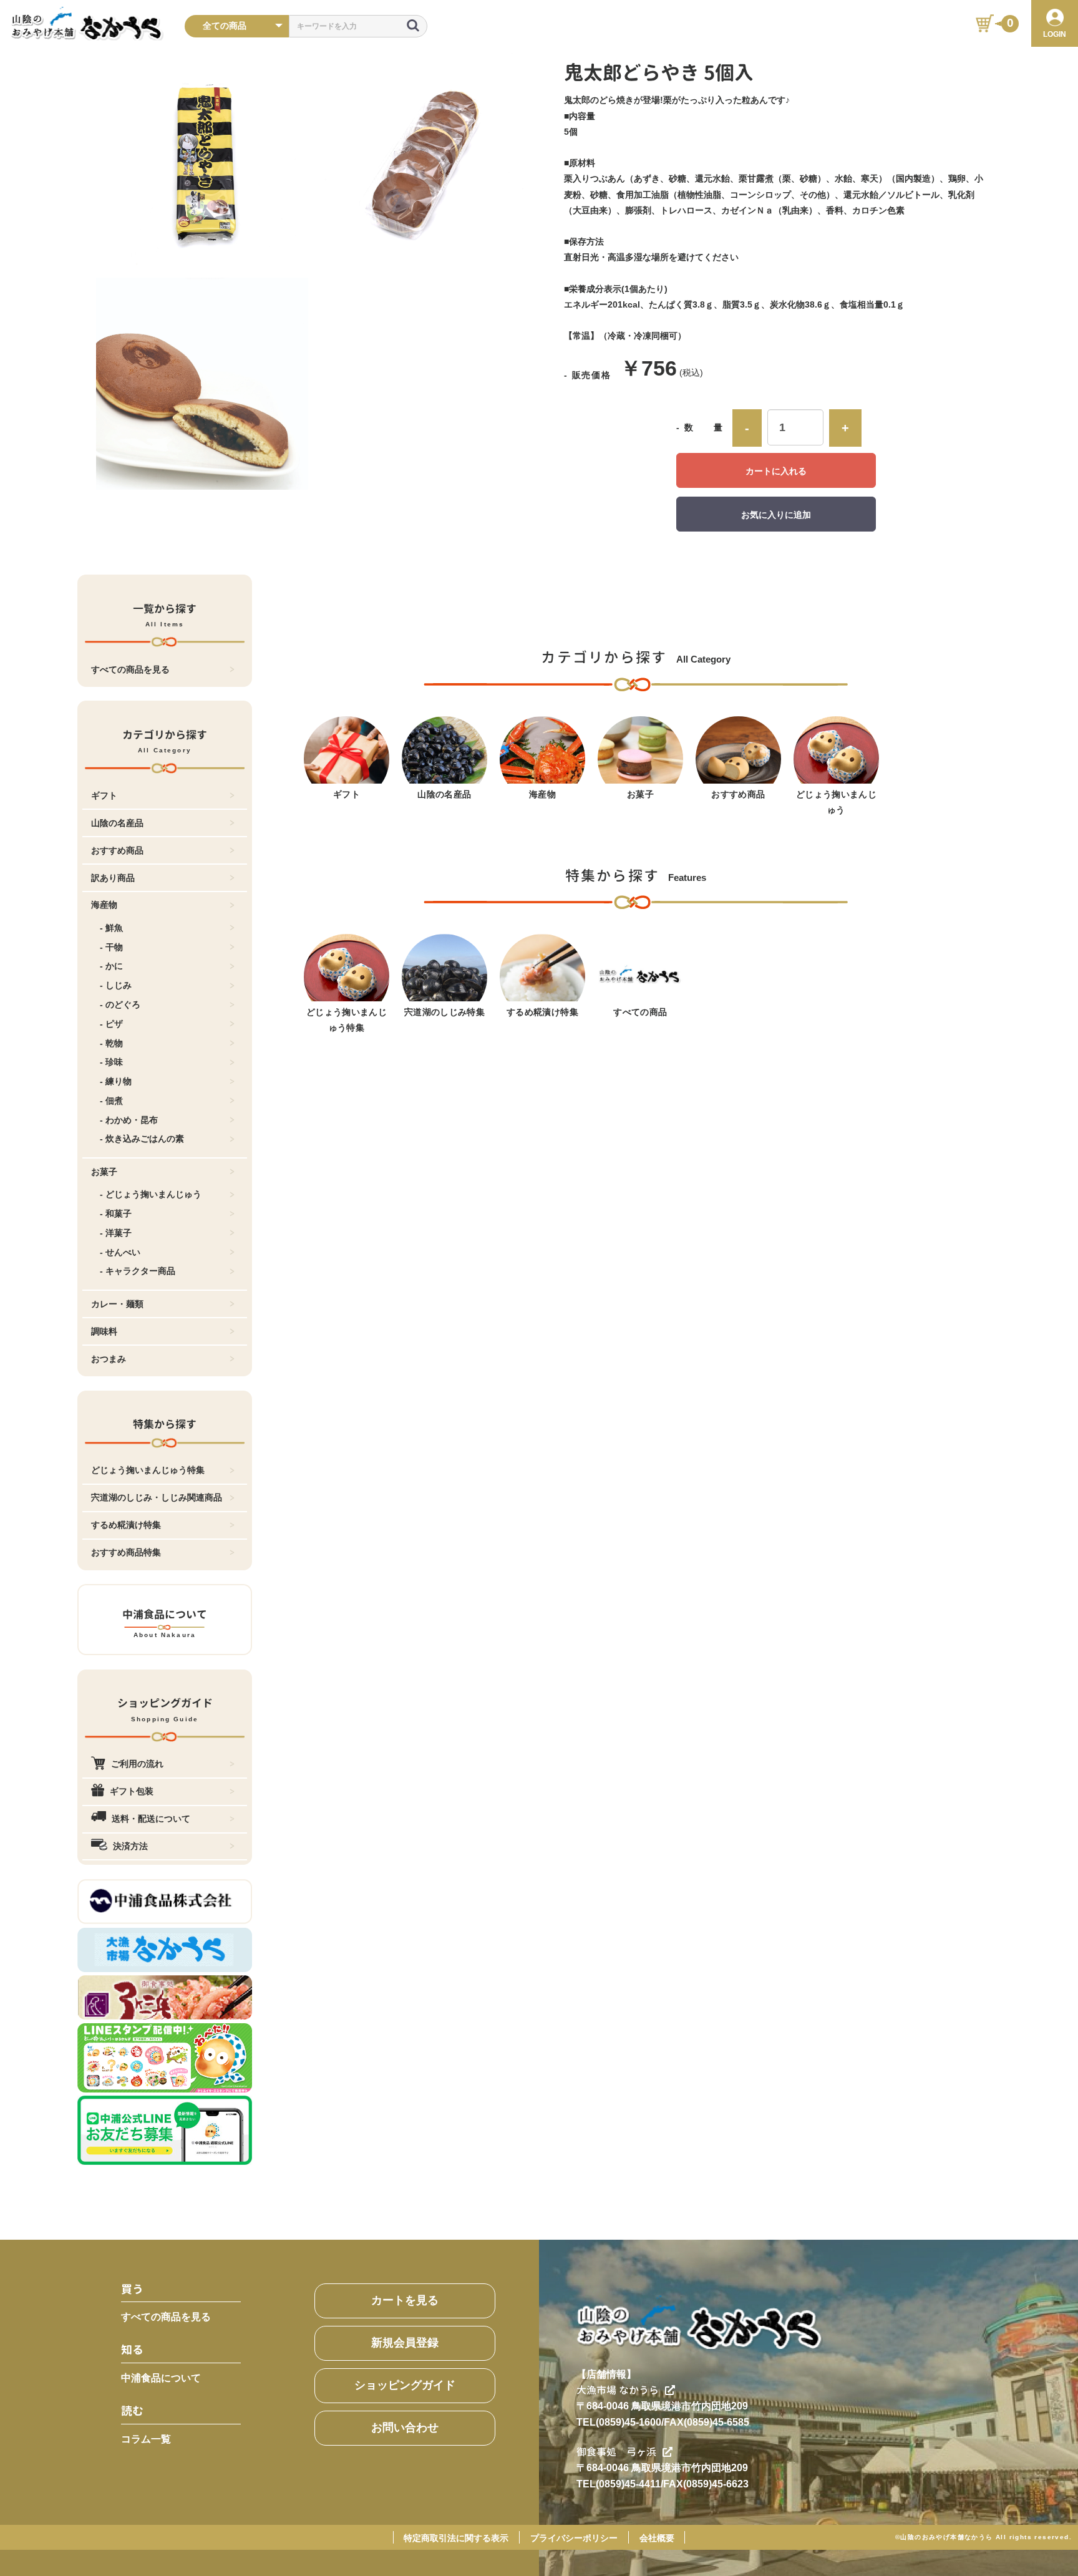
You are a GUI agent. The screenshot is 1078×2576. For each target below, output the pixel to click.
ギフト (104, 795)
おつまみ (109, 1359)
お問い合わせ (405, 2428)
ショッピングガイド (405, 2385)
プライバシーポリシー (574, 2538)
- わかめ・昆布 (129, 1120)
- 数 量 (700, 427)
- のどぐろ (120, 1004)
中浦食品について (161, 2378)
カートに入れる (776, 471)
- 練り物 (116, 1081)
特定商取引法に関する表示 (456, 2538)
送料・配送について (151, 1819)
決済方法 (130, 1846)
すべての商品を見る (130, 669)
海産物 (104, 905)
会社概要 (657, 2538)
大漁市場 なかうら (618, 2390)
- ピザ (111, 1024)
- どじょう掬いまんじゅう (151, 1194)
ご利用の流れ (137, 1764)
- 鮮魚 (111, 928)
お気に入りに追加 (776, 515)
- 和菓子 (116, 1213)
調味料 (104, 1331)
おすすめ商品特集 (126, 1552)
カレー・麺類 (117, 1304)
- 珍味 (111, 1062)
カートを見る (405, 2300)
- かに (111, 966)
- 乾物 (111, 1043)
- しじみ (116, 985)
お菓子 (104, 1172)
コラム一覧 (146, 2439)
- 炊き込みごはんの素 (142, 1139)
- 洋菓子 (116, 1233)
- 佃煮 (111, 1101)
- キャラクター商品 (138, 1271)
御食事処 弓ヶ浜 (616, 2452)
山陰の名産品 (117, 823)
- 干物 (111, 947)
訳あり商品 (113, 878)
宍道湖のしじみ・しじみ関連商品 (157, 1497)
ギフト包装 (132, 1791)
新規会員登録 (405, 2343)
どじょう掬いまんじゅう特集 (148, 1470)
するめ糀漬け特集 (126, 1525)
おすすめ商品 (117, 850)
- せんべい (120, 1252)
